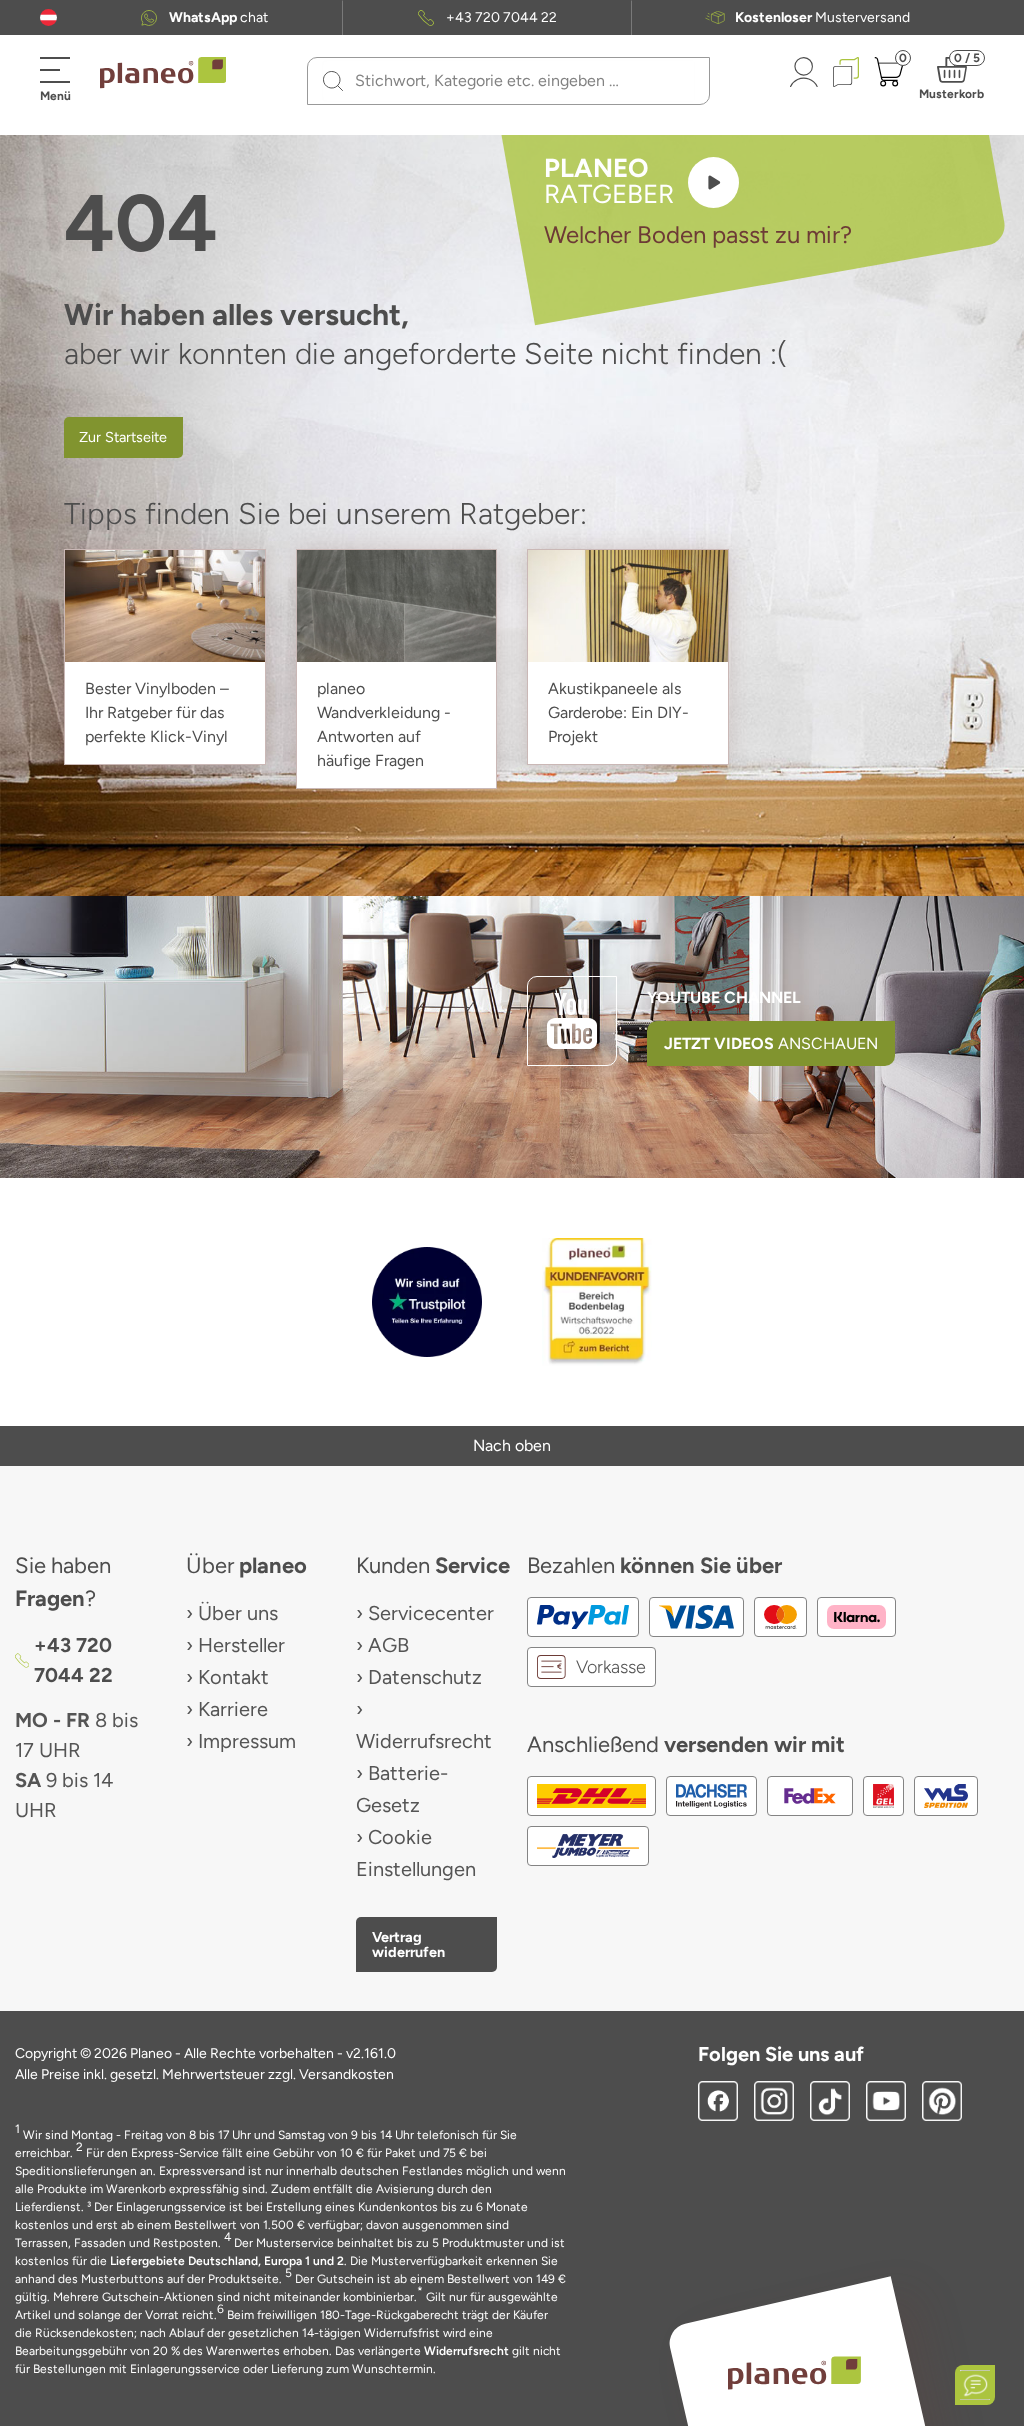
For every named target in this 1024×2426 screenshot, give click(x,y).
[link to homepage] (163, 73)
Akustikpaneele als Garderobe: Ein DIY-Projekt (618, 712)
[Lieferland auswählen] (48, 17)
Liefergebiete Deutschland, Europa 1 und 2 (227, 2261)
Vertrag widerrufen (408, 1944)
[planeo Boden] (794, 2372)
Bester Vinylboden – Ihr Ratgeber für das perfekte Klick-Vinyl (157, 712)
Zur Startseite (123, 437)
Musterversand (822, 18)
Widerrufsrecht (424, 1741)
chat (218, 18)
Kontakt (233, 1677)
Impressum (247, 1741)
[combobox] (520, 81)
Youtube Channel (724, 997)
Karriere (233, 1709)
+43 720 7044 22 (501, 18)
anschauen (771, 1043)
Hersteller (241, 1645)
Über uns (238, 1613)
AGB (388, 1645)
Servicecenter (431, 1613)
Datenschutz (425, 1677)
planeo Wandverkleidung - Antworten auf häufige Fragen (384, 724)
